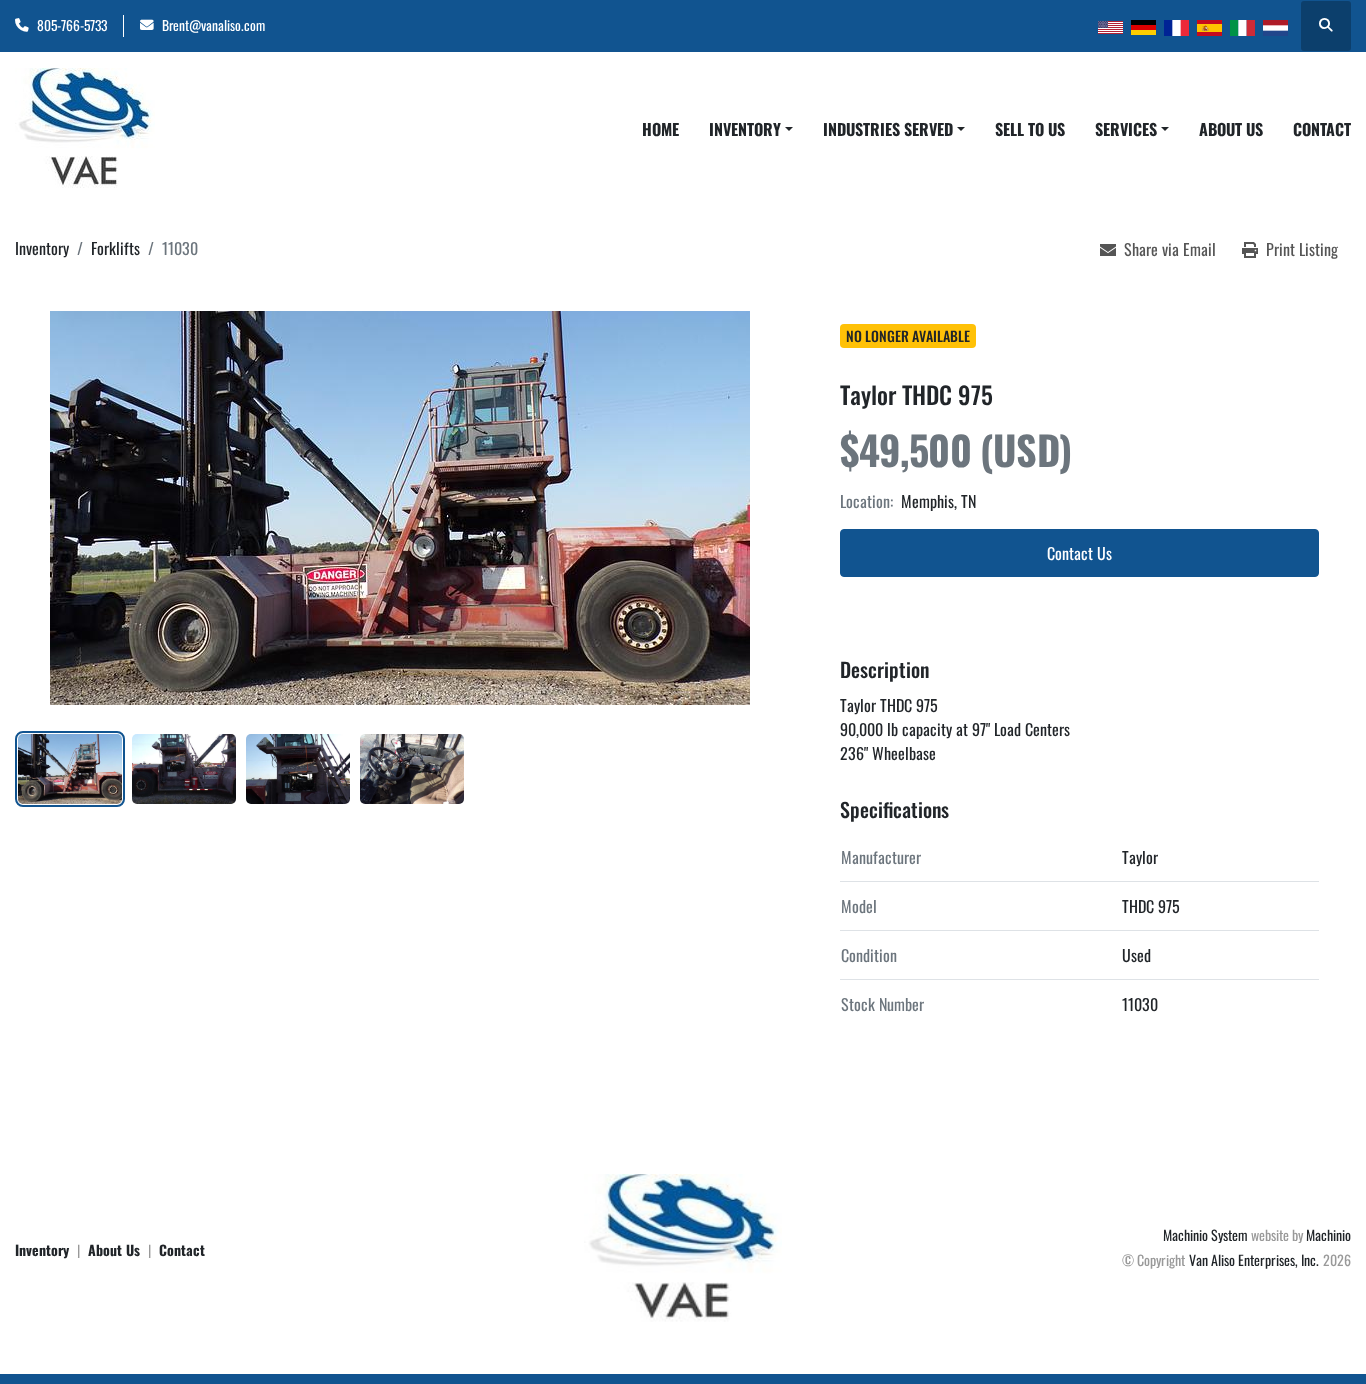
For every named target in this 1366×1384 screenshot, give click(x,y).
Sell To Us (1030, 129)
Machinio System (1205, 1234)
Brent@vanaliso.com (213, 25)
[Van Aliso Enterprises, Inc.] (683, 1246)
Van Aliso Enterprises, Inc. (1254, 1259)
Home (660, 129)
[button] (751, 129)
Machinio (1328, 1234)
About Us (1231, 129)
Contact (1322, 129)
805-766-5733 (72, 25)
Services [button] (1126, 129)
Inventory (745, 129)
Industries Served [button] (888, 129)
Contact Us (1079, 553)
